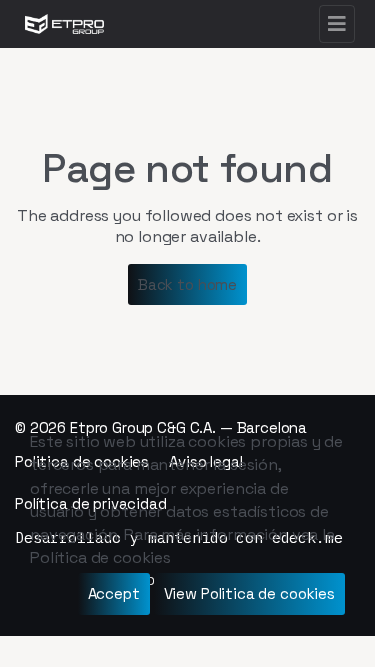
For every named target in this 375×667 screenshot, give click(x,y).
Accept (114, 593)
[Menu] (337, 24)
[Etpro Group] (64, 24)
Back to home (187, 284)
